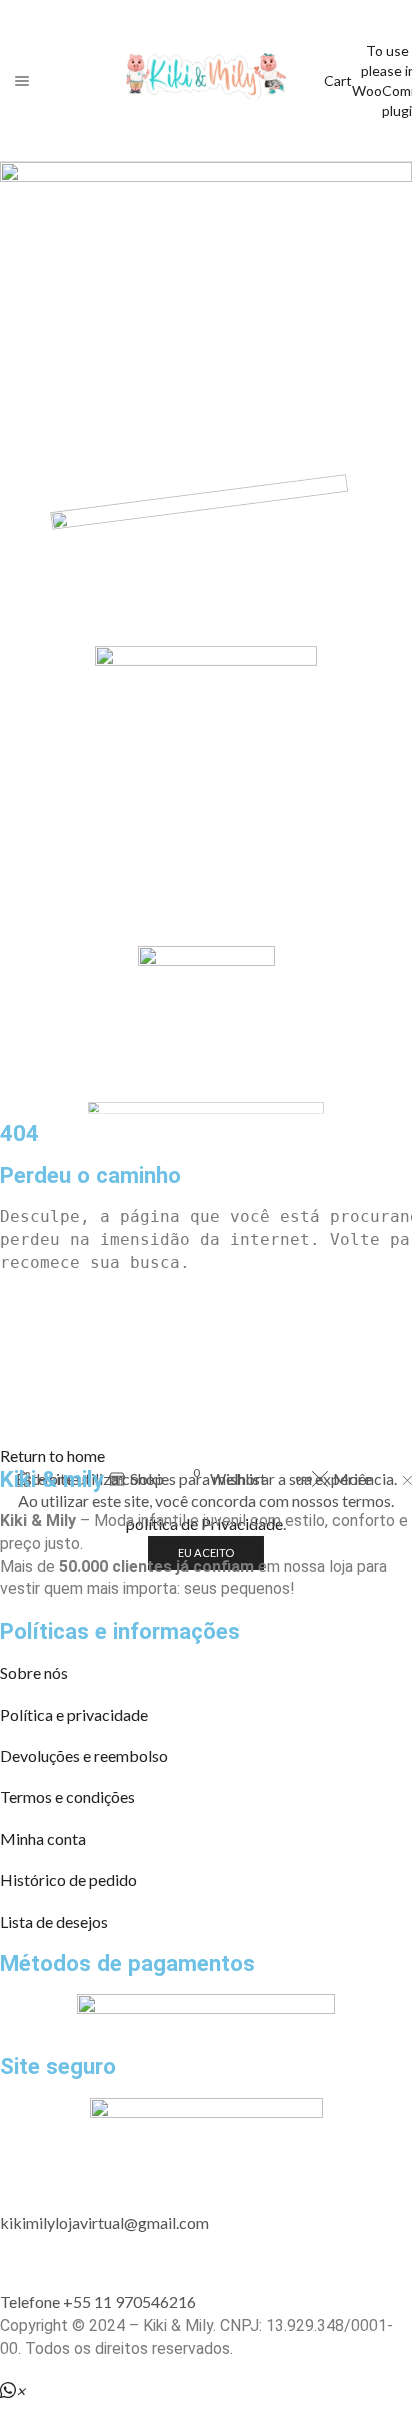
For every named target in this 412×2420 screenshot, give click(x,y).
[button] (52, 1455)
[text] (206, 1217)
